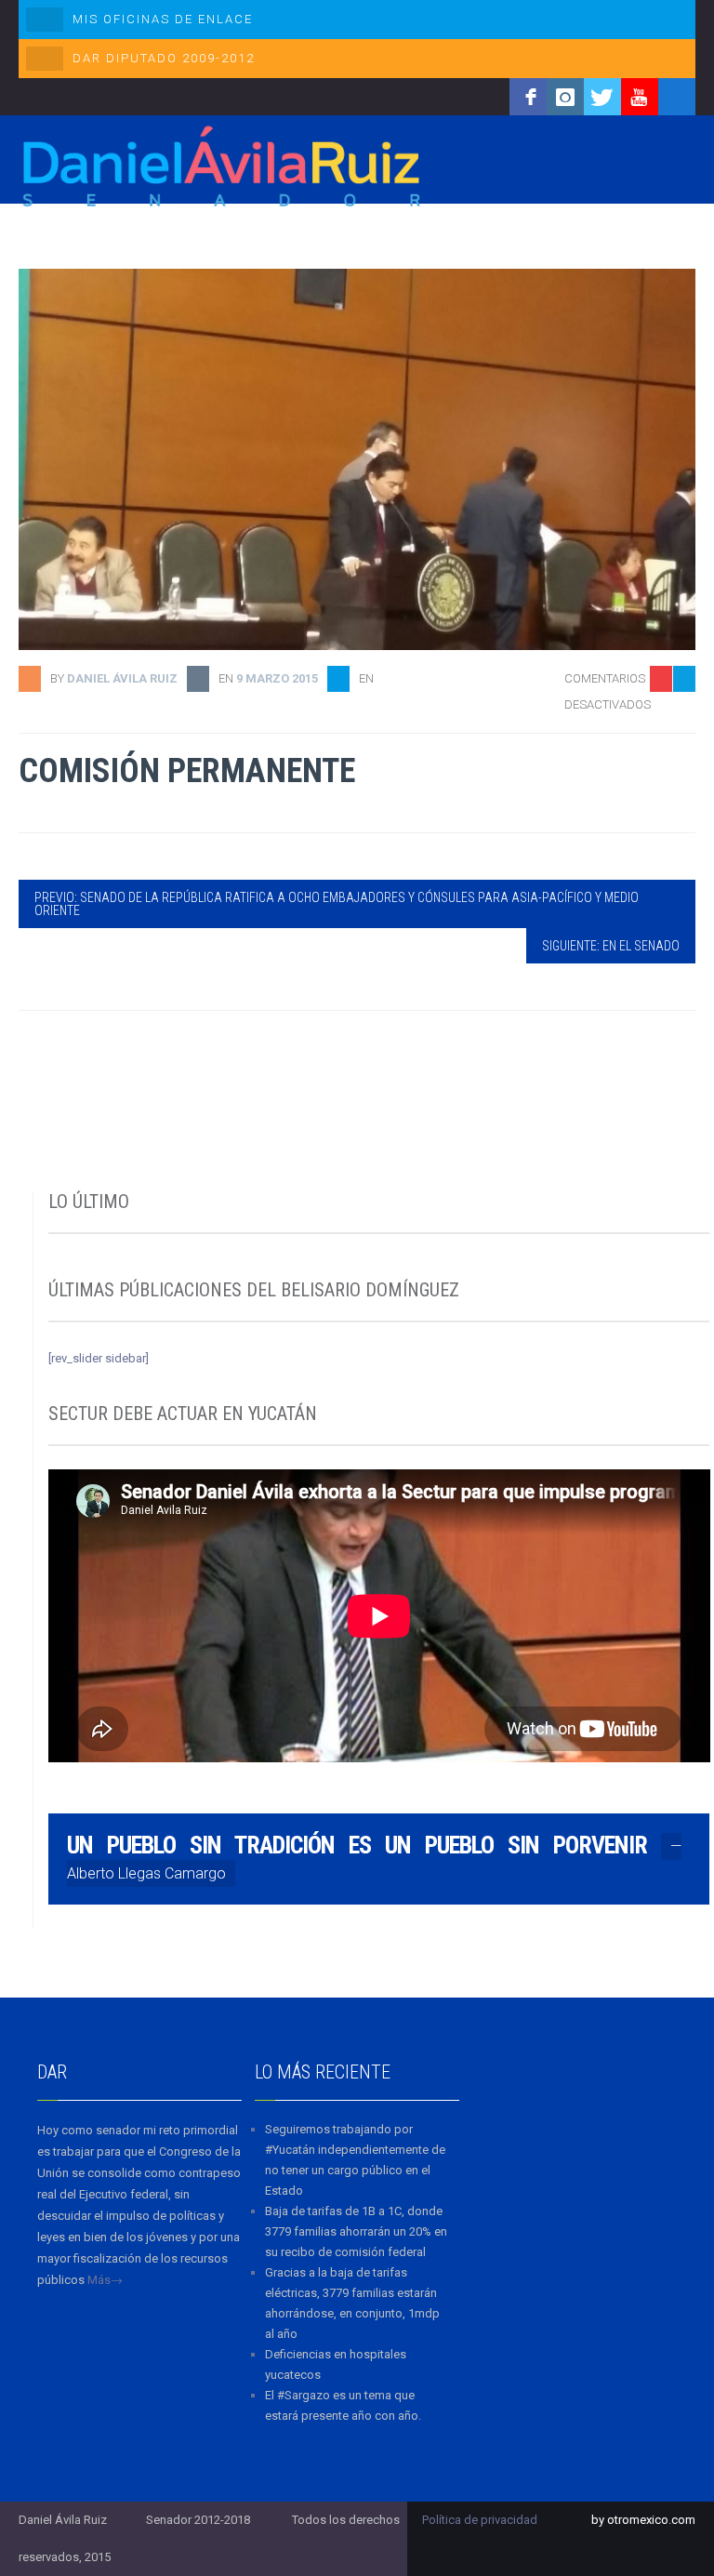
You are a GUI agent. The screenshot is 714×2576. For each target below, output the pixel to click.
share (672, 725)
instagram (565, 97)
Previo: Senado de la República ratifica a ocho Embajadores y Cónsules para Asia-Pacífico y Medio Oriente (337, 904)
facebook (528, 97)
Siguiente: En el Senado (611, 946)
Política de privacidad (480, 2520)
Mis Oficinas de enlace (163, 19)
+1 (682, 783)
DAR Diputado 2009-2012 (164, 58)
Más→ (105, 2280)
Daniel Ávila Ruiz (122, 678)
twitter (602, 97)
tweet (672, 754)
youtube (640, 97)
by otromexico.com (643, 2520)
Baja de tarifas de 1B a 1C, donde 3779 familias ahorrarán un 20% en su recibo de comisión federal (356, 2231)
